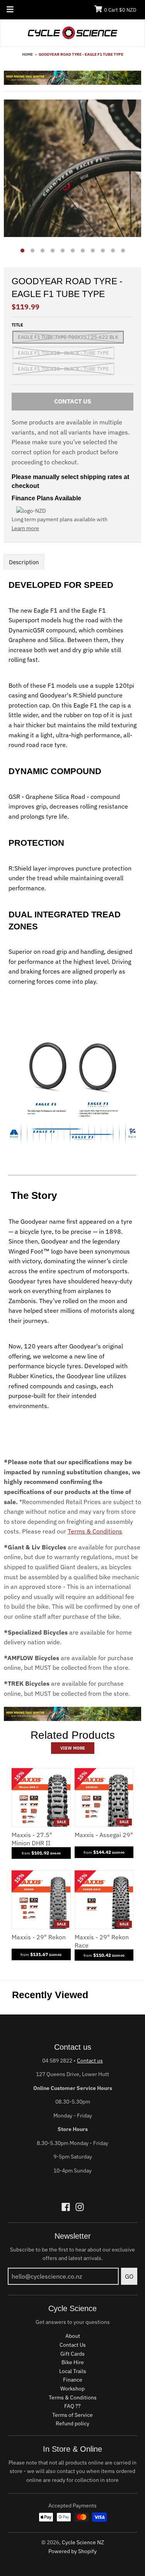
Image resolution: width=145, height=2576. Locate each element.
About (73, 2336)
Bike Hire (73, 2362)
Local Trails (73, 2371)
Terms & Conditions (95, 1531)
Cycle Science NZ (83, 2542)
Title (17, 325)
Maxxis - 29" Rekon (39, 1937)
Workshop (72, 2389)
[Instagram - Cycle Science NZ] (80, 2207)
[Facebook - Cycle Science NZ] (66, 2207)
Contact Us (73, 2345)
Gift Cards (72, 2354)
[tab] (24, 562)
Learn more (25, 528)
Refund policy (72, 2423)
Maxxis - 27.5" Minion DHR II (32, 1839)
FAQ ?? (72, 2406)
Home (27, 54)
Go (129, 2276)
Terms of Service (72, 2415)
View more (73, 1748)
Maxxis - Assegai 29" (104, 1835)
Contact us (90, 2061)
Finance (73, 2380)
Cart (120, 10)
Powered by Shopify (72, 2551)
